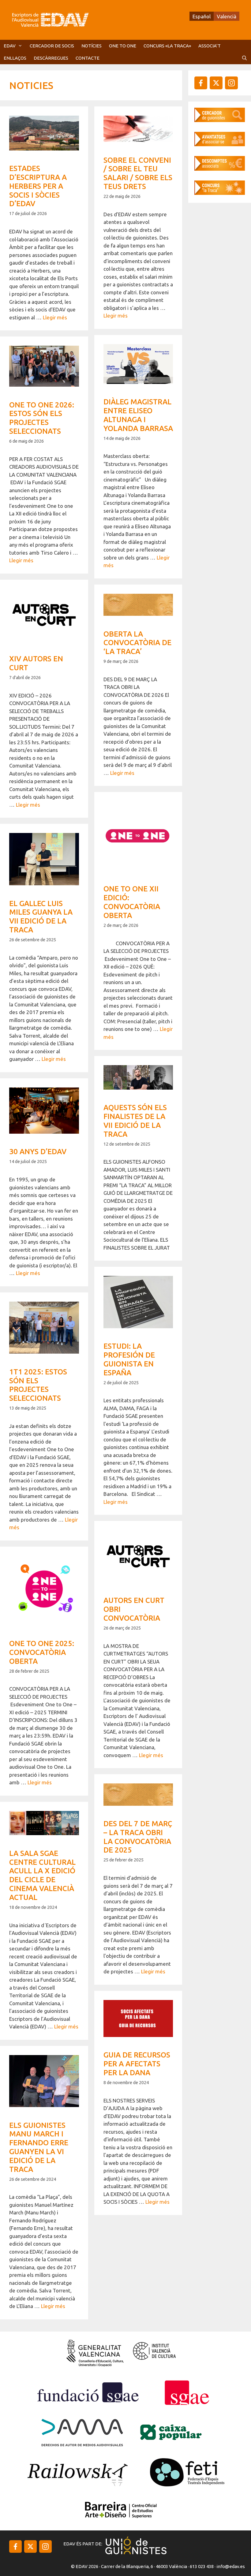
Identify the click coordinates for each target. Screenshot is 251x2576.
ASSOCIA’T (210, 46)
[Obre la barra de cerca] (244, 58)
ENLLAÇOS (15, 58)
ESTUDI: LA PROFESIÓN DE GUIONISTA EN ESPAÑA (129, 1359)
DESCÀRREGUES (51, 58)
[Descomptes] (220, 169)
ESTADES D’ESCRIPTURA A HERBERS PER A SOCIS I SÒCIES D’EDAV (38, 186)
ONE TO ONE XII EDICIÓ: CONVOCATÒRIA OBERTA (132, 902)
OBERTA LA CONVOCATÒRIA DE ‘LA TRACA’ (137, 643)
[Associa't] (220, 144)
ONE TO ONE (123, 46)
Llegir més (55, 317)
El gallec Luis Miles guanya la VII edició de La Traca (41, 917)
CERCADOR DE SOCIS (52, 46)
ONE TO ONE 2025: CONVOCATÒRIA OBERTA (42, 1652)
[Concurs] (220, 193)
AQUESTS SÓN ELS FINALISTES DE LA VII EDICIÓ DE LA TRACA (135, 1121)
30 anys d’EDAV (38, 1152)
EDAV (10, 46)
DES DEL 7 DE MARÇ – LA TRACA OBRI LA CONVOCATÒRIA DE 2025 (138, 1837)
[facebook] (201, 83)
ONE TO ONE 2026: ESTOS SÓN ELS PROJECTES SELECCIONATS (42, 418)
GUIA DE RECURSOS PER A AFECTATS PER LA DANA (137, 2064)
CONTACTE (88, 58)
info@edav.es (231, 2566)
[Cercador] (220, 120)
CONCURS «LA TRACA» (167, 46)
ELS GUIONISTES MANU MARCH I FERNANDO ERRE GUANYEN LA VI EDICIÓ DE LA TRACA (39, 2147)
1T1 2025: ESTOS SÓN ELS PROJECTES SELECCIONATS (38, 1385)
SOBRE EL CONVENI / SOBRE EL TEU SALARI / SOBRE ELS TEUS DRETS (138, 173)
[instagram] (216, 83)
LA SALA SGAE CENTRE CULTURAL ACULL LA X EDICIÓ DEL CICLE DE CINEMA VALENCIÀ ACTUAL (42, 1875)
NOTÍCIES (92, 46)
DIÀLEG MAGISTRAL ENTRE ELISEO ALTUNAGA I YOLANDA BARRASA (138, 415)
